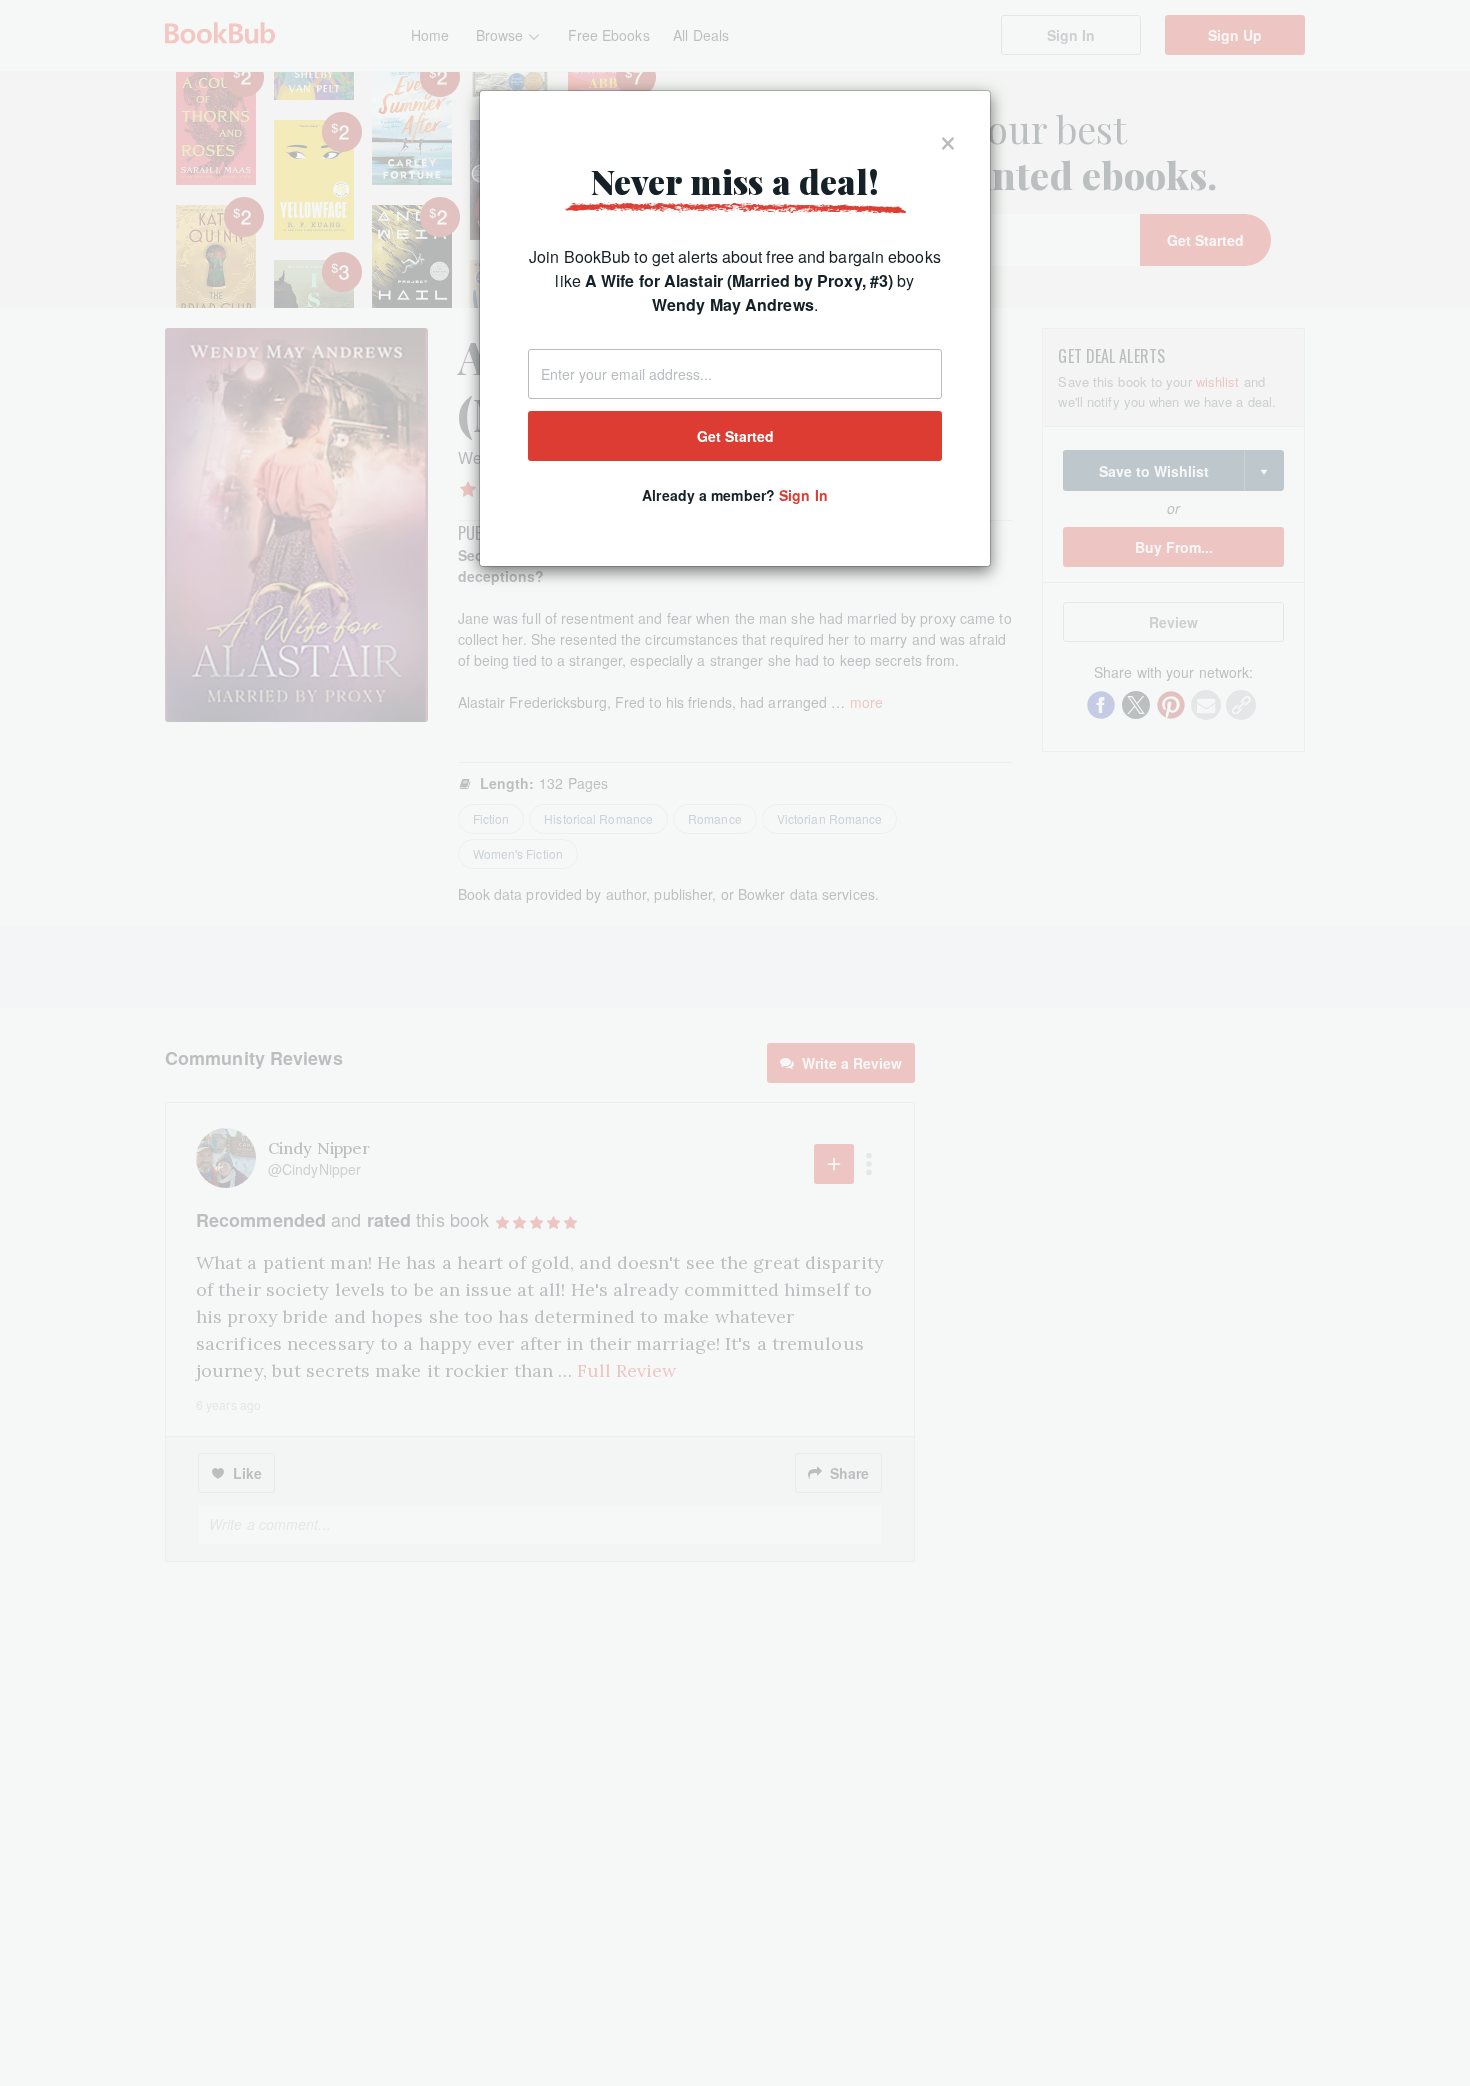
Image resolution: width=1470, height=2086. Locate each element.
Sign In (803, 495)
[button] (948, 138)
